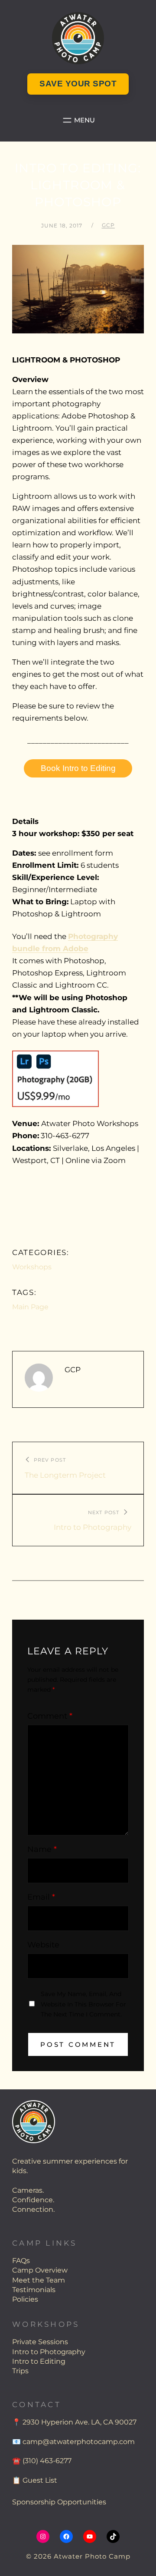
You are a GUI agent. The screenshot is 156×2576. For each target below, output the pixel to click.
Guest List (40, 2480)
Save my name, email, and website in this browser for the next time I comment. (83, 2004)
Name (42, 1849)
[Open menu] (78, 120)
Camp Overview (40, 2270)
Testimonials (34, 2290)
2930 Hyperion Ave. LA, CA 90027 (80, 2422)
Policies (25, 2299)
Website (43, 1945)
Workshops (32, 1267)
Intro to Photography (49, 2352)
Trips (20, 2371)
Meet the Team (39, 2280)
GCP (108, 225)
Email (41, 1897)
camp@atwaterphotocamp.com (79, 2442)
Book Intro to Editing (78, 768)
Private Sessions (40, 2342)
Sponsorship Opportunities (59, 2502)
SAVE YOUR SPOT (78, 84)
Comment (50, 1716)
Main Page (30, 1307)
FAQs (21, 2261)
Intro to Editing (39, 2361)
